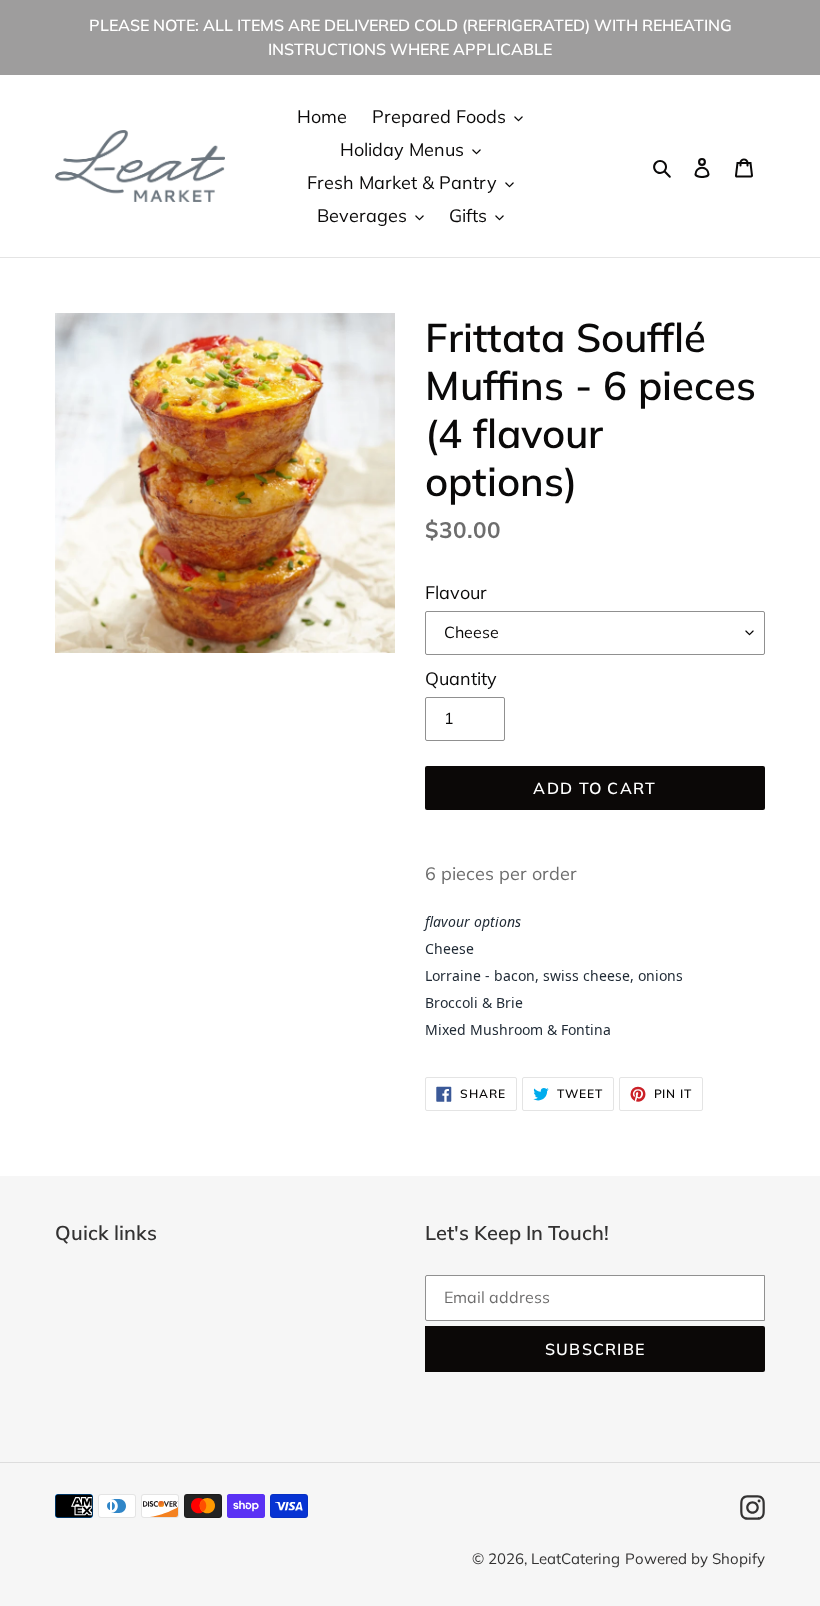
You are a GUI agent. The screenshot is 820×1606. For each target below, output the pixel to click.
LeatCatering (575, 1558)
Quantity (461, 678)
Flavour (456, 592)
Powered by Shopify (695, 1558)
